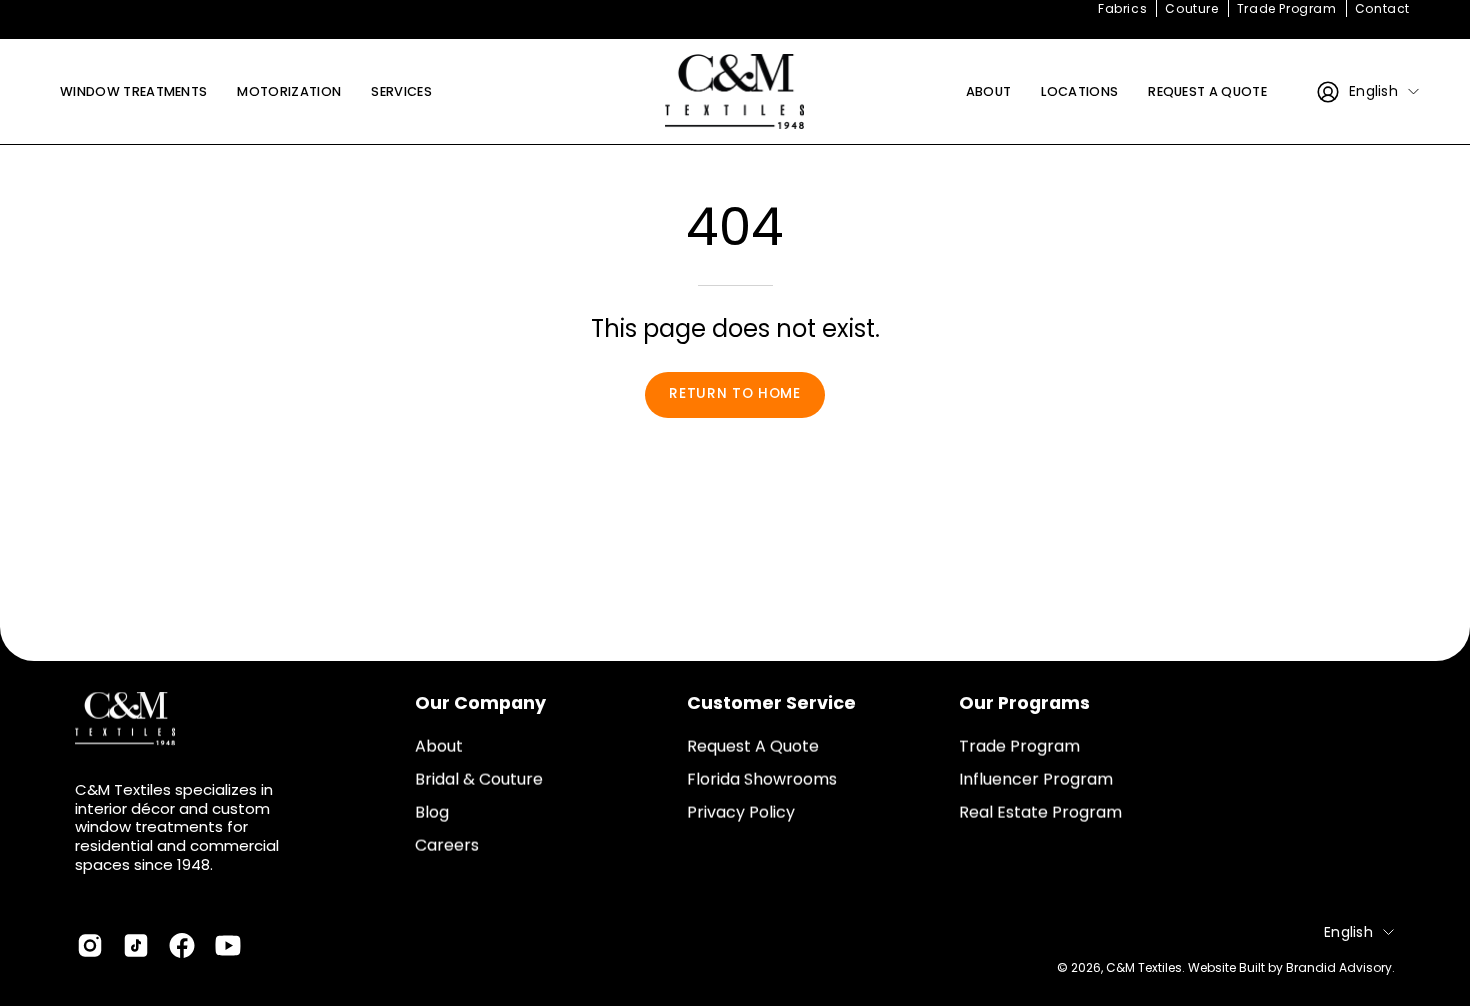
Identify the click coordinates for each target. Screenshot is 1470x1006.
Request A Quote (753, 746)
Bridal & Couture (479, 779)
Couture (1191, 8)
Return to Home (735, 393)
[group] (735, 9)
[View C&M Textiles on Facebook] (182, 946)
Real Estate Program (1040, 812)
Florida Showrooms (762, 779)
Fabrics (1122, 8)
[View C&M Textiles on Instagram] (90, 946)
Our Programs (1024, 703)
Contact (1382, 8)
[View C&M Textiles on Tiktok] (136, 946)
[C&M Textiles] (735, 91)
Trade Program (1287, 8)
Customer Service (771, 703)
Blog (432, 812)
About (439, 746)
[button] (1079, 91)
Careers (447, 845)
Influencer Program (1036, 779)
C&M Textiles (1144, 966)
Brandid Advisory (1339, 966)
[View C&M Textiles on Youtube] (228, 946)
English (1373, 91)
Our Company (480, 703)
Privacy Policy (741, 812)
